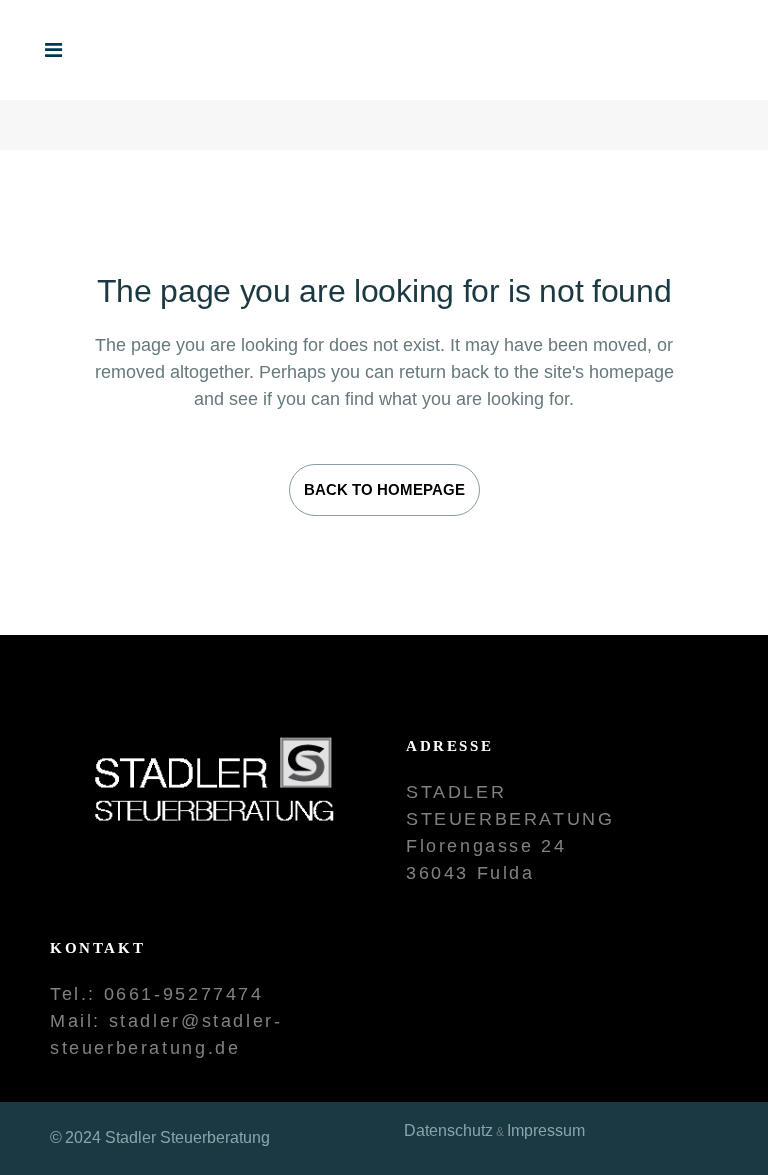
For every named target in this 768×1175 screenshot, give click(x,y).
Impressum (546, 1130)
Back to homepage (384, 489)
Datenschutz (448, 1130)
